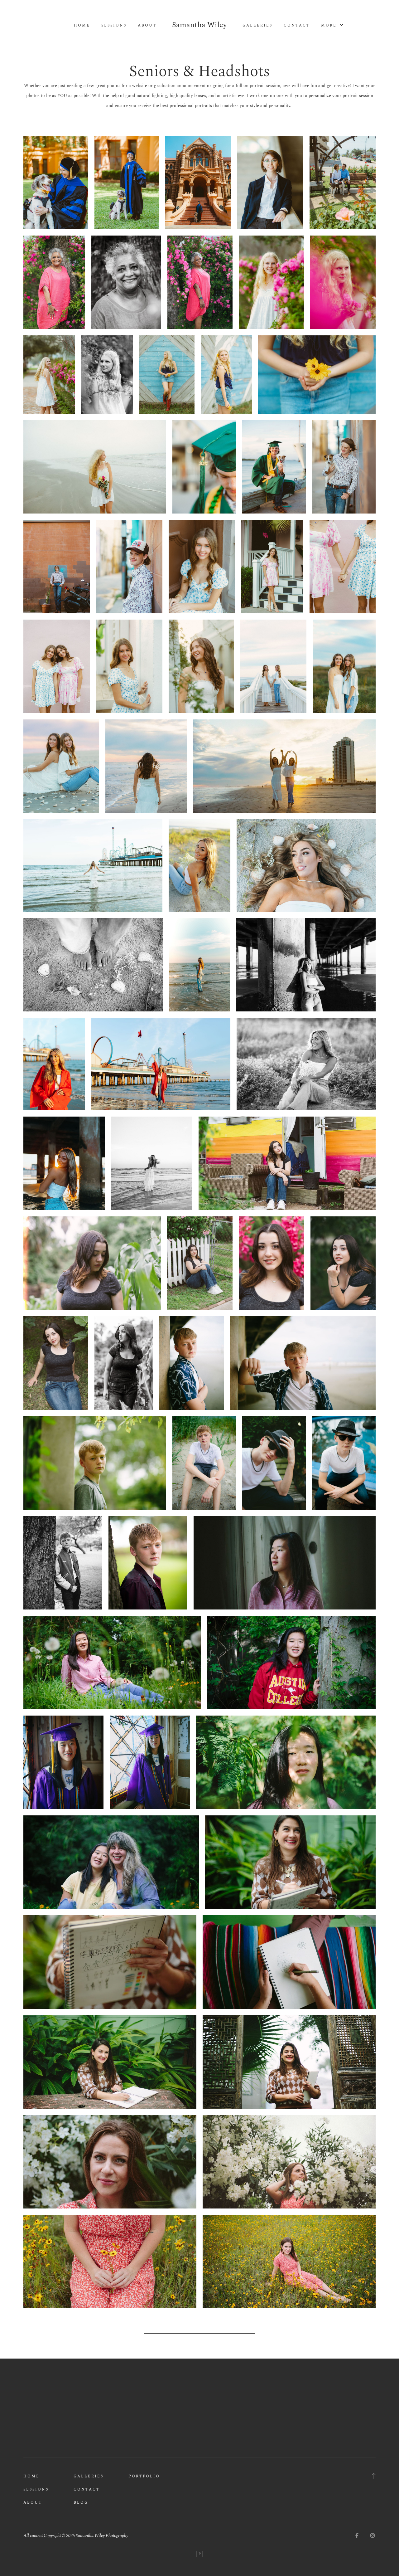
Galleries (257, 26)
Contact (297, 26)
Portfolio (144, 2476)
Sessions (114, 26)
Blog (81, 2503)
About (147, 26)
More (330, 26)
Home (82, 26)
